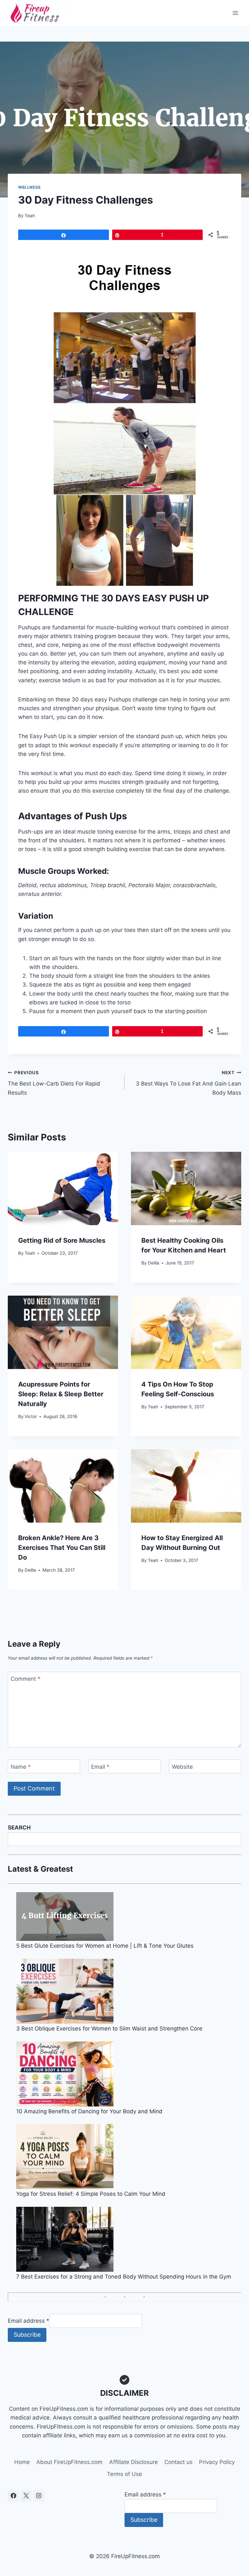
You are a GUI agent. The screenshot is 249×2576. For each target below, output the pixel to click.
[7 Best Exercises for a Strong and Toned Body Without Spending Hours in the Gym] (129, 2239)
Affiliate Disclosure (134, 2462)
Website (182, 1766)
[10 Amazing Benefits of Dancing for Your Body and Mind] (129, 2074)
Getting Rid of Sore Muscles (62, 1240)
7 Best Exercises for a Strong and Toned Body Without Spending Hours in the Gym (124, 2277)
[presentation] (63, 1189)
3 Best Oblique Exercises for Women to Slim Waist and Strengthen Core (109, 2029)
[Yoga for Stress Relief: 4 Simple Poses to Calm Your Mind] (129, 2156)
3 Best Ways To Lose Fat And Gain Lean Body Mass (189, 1083)
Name (21, 1766)
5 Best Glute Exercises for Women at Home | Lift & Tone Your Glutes (105, 1946)
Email (100, 1766)
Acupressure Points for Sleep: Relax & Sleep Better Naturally (61, 1394)
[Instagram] (39, 2496)
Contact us (178, 2462)
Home (22, 2462)
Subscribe (27, 2335)
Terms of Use (124, 2474)
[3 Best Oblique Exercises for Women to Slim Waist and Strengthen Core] (129, 1991)
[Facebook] (13, 2496)
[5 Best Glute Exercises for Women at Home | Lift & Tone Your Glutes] (129, 1916)
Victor (31, 1416)
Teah (30, 216)
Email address (29, 2321)
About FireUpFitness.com (69, 2462)
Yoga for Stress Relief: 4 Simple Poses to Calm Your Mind (91, 2194)
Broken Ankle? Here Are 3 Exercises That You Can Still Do (62, 1548)
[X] (26, 2496)
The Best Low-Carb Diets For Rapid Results (54, 1083)
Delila (154, 1263)
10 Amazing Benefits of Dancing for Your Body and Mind (89, 2111)
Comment (26, 1679)
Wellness (30, 187)
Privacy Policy (217, 2462)
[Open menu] (235, 13)
